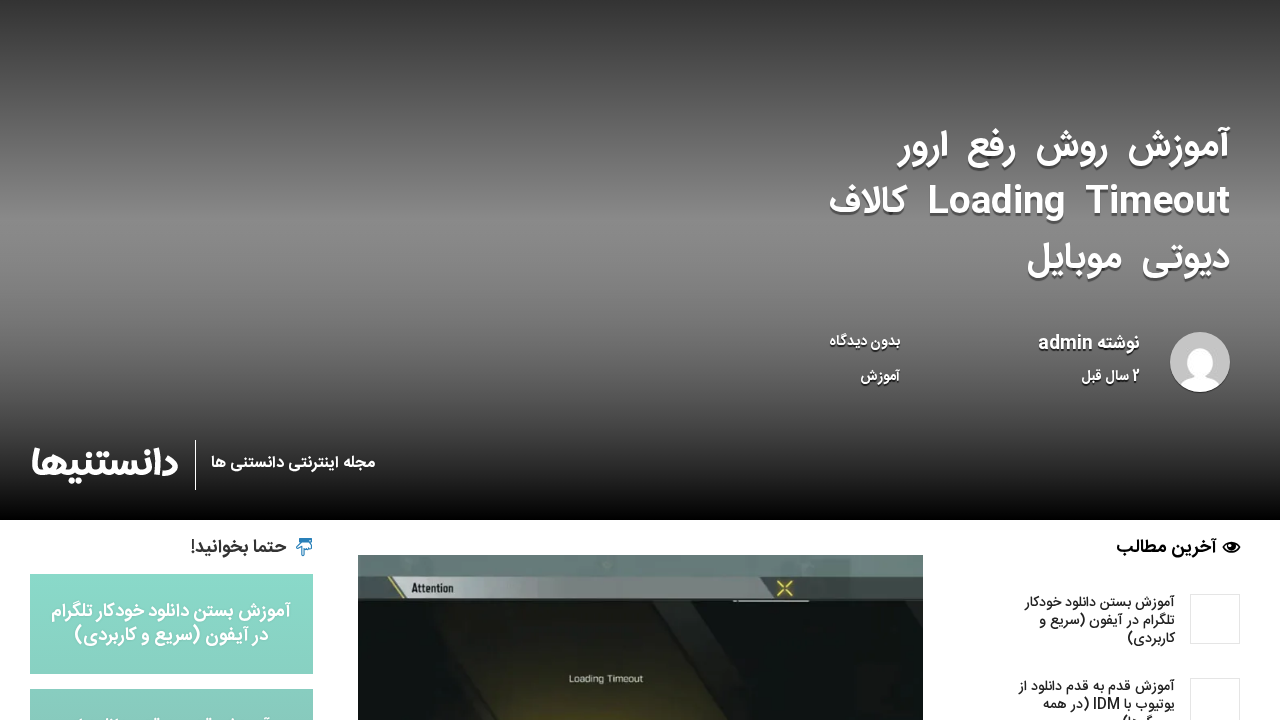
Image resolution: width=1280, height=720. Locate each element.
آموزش (880, 377)
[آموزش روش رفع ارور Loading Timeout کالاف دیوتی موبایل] (640, 697)
